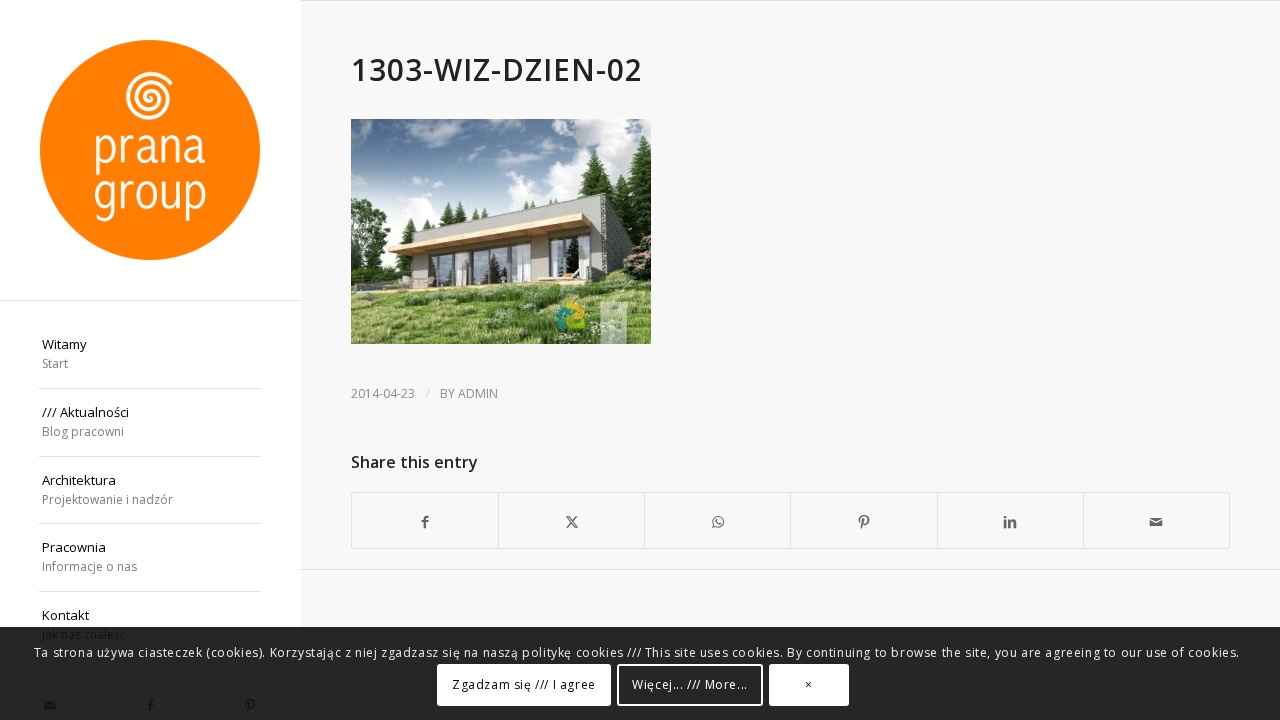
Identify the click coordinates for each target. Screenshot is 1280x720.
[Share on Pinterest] (863, 520)
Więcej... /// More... (690, 684)
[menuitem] (150, 355)
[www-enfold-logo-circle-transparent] (150, 150)
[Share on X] (571, 520)
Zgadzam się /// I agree (524, 684)
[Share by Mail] (1156, 520)
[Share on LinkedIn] (1010, 520)
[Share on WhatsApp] (717, 520)
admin (478, 393)
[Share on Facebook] (425, 520)
